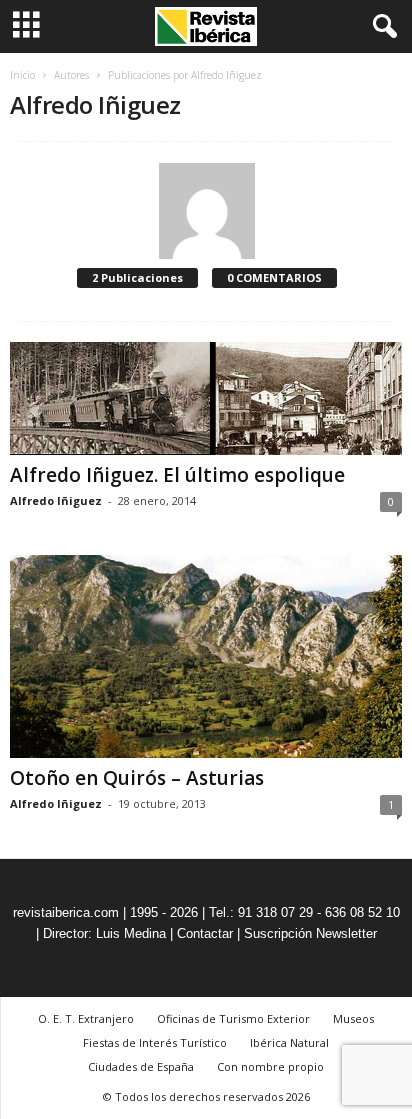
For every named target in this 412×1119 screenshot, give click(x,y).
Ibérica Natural (289, 1042)
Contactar (205, 933)
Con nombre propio (270, 1066)
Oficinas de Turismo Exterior (233, 1018)
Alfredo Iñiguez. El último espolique (177, 475)
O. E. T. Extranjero (86, 1018)
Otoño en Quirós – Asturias (137, 778)
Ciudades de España (141, 1066)
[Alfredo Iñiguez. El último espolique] (206, 398)
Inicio (22, 75)
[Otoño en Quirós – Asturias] (206, 656)
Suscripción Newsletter (310, 933)
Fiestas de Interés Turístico (155, 1042)
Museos (353, 1018)
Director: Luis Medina (104, 933)
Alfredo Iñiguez (56, 500)
